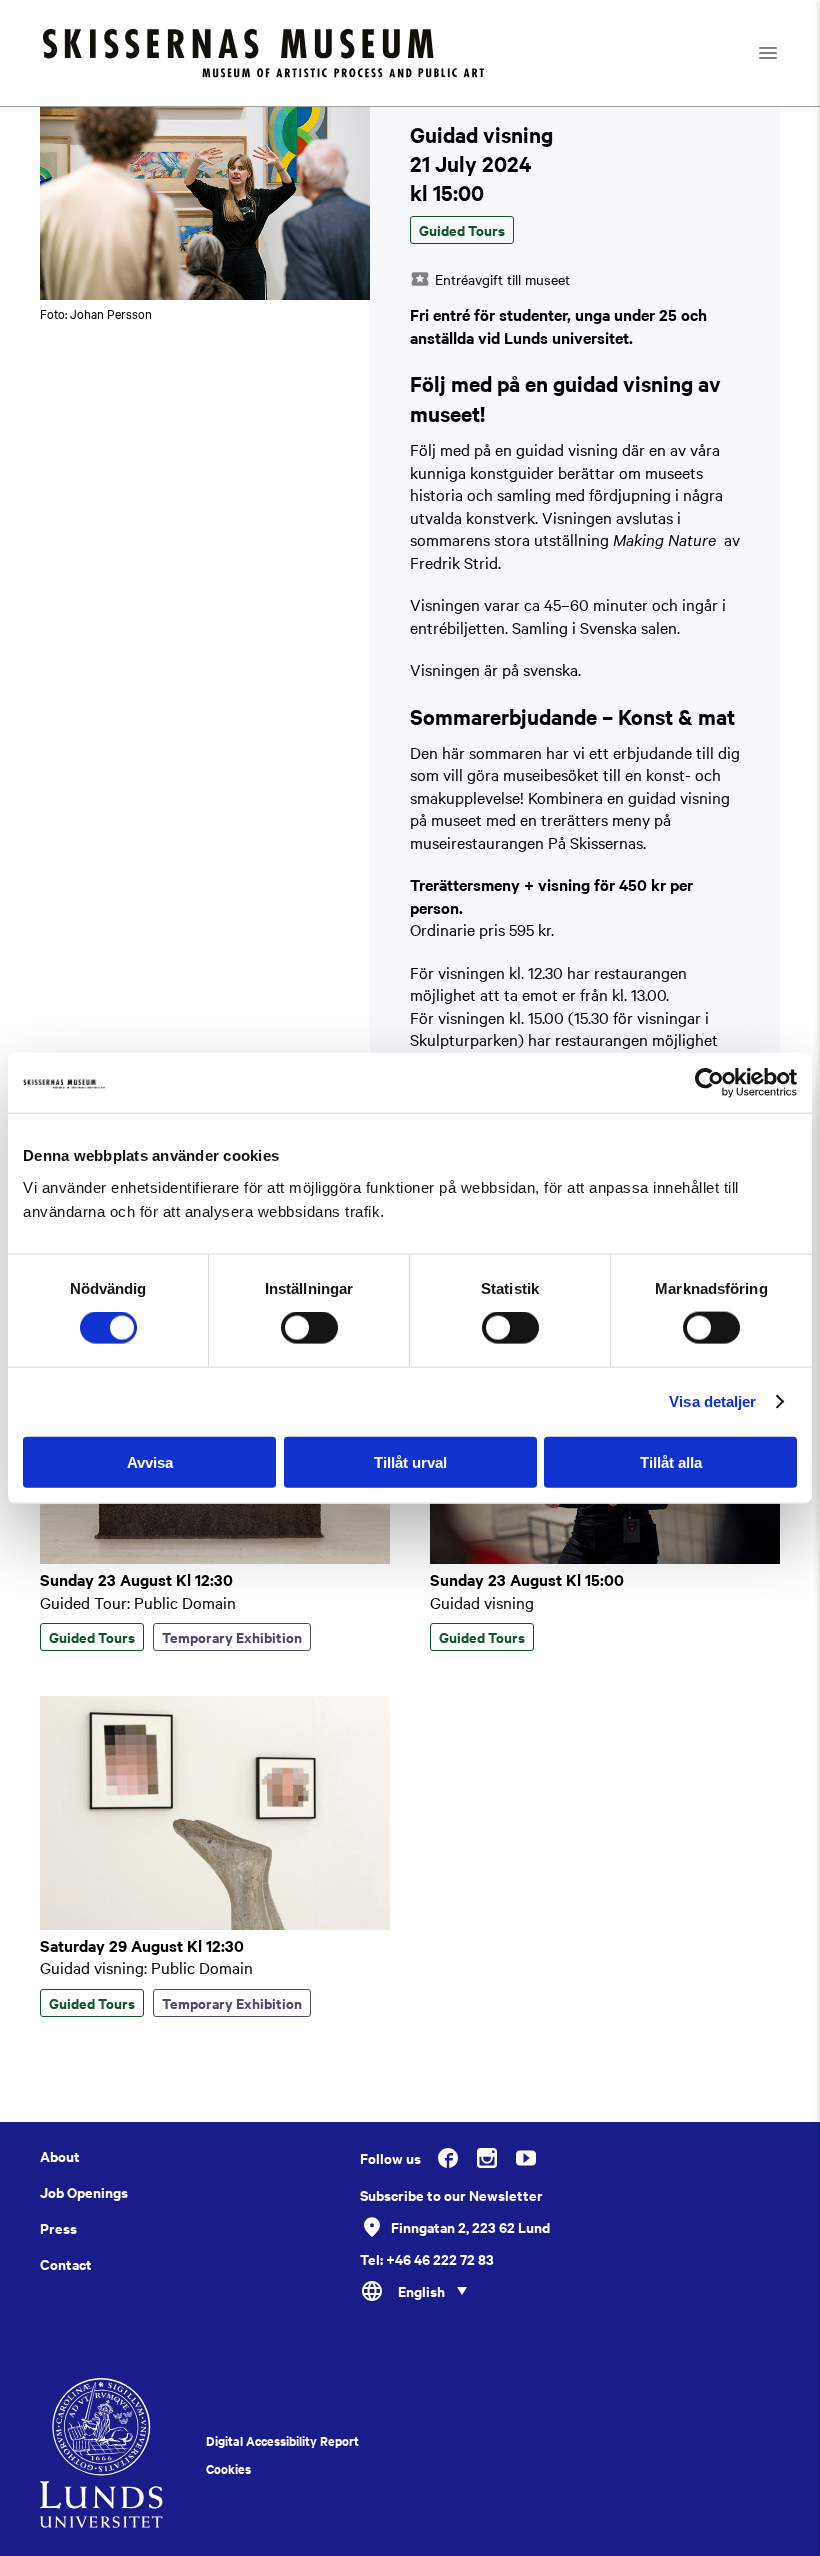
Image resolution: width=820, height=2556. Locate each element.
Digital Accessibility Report (282, 2441)
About (60, 2156)
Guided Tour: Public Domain (138, 1602)
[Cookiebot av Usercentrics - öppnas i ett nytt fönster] (709, 1083)
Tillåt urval (410, 1461)
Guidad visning (482, 1602)
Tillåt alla (671, 1461)
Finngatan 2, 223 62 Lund (470, 2226)
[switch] (309, 1328)
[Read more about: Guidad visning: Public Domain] (215, 1924)
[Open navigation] (785, 53)
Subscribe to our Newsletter (451, 2195)
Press (58, 2228)
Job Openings (84, 2192)
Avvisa (150, 1461)
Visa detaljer (712, 1401)
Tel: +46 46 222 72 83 (427, 2259)
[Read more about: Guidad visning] (605, 1558)
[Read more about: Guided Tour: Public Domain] (215, 1558)
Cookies (228, 2469)
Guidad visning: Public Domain (146, 1967)
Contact (66, 2264)
